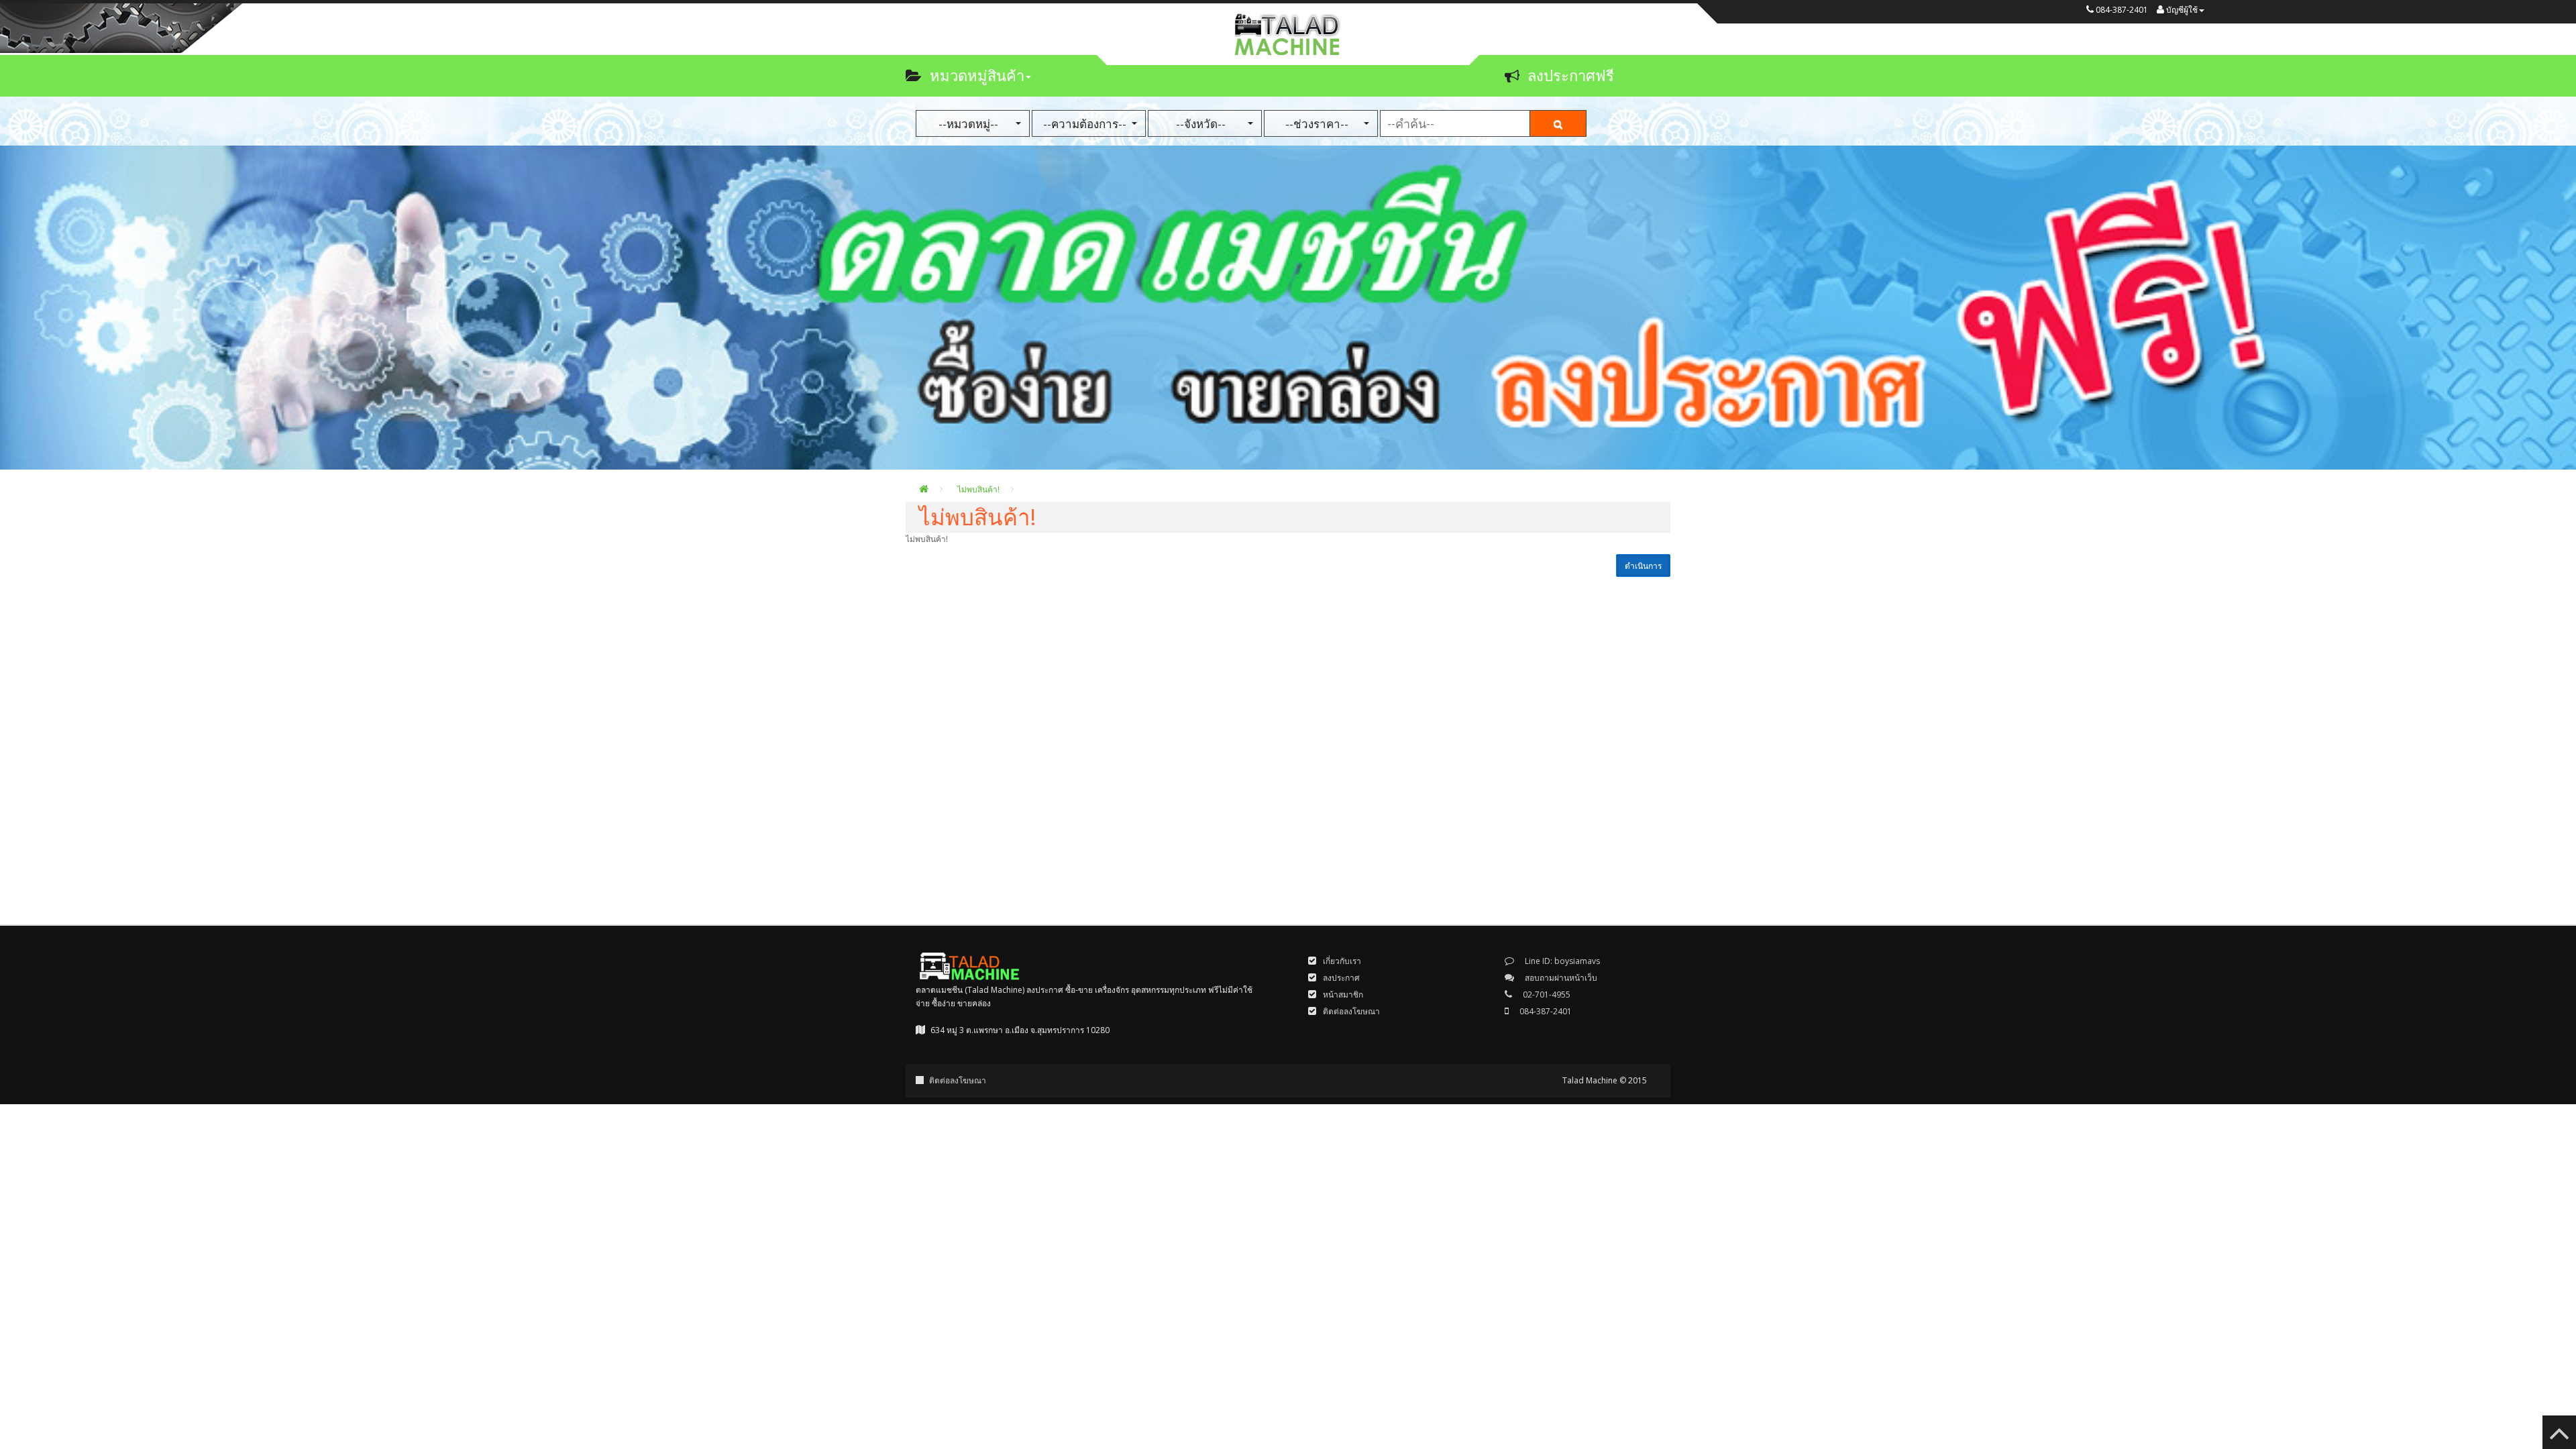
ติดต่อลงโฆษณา (958, 1080)
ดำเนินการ (1643, 566)
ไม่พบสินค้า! (978, 489)
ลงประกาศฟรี (1571, 75)
